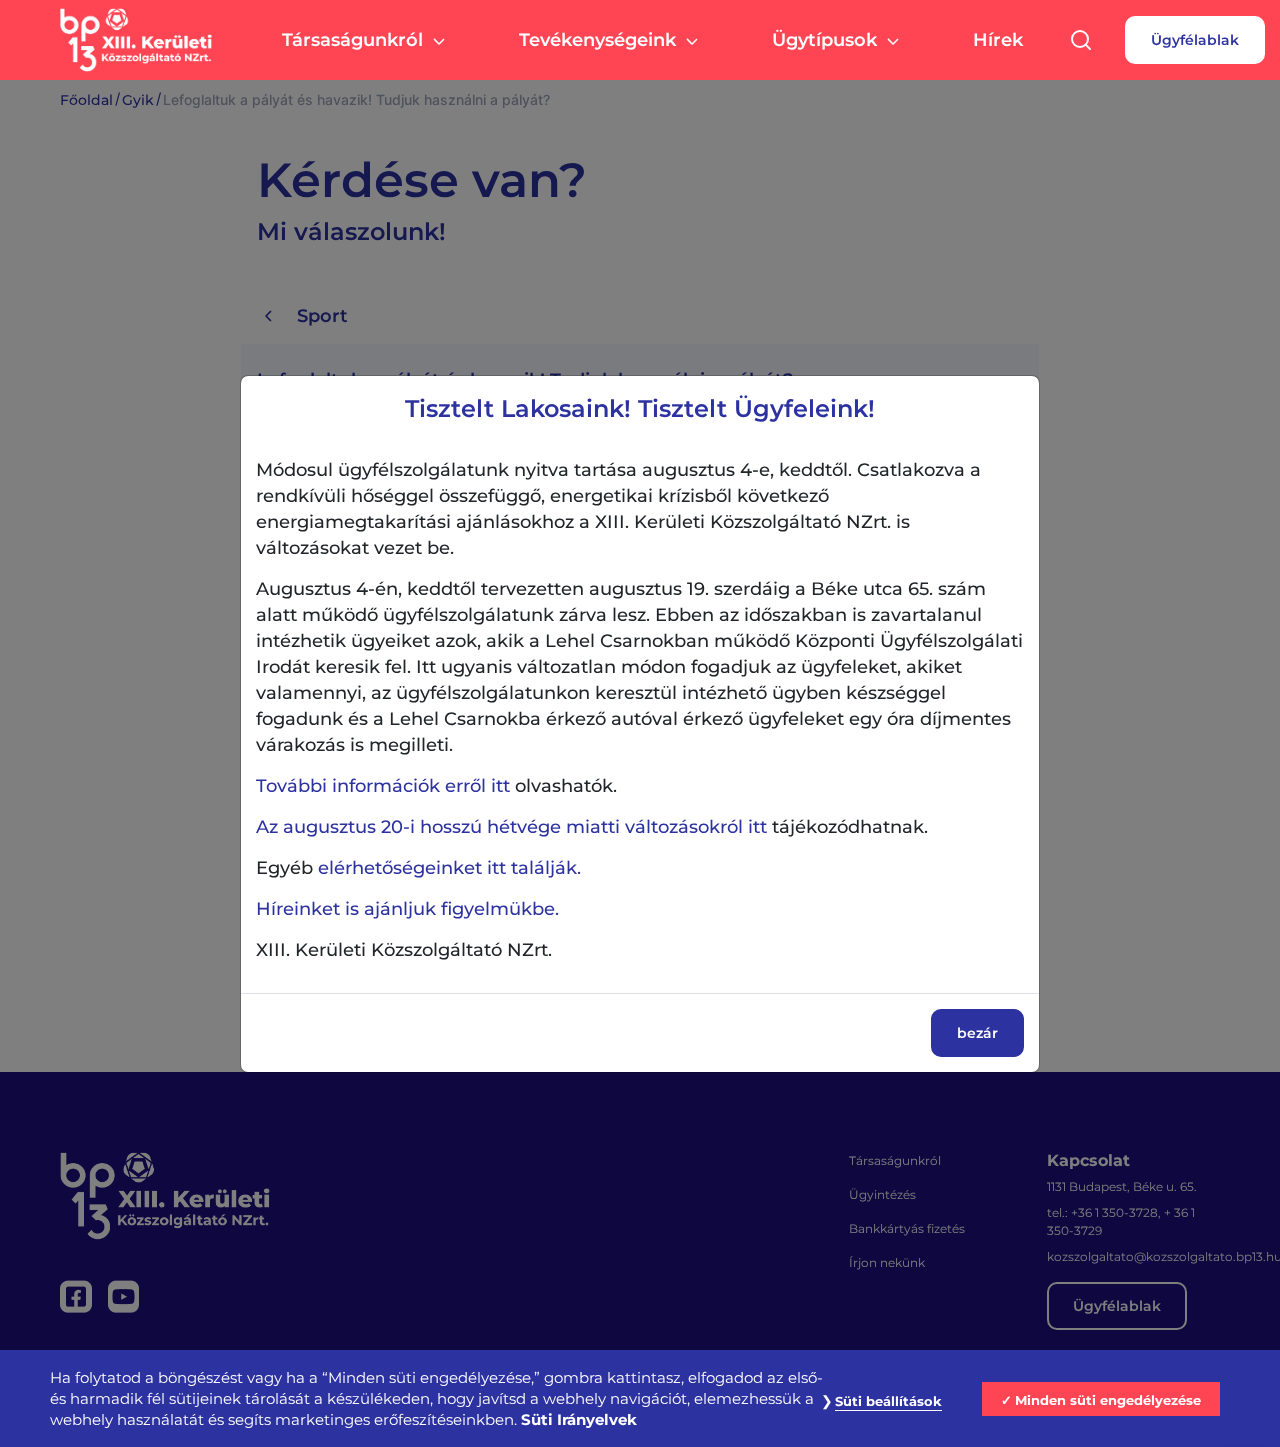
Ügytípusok (824, 40)
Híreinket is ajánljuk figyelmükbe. (407, 909)
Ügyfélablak (1195, 40)
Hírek (998, 40)
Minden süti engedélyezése (1108, 1400)
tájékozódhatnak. (592, 827)
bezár (977, 1033)
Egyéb (418, 868)
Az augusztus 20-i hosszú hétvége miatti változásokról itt (511, 827)
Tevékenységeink (597, 40)
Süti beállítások (888, 1401)
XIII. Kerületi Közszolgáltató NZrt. (404, 950)
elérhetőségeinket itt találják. (449, 868)
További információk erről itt (383, 786)
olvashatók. (436, 786)
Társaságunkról (352, 40)
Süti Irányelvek (579, 1420)
